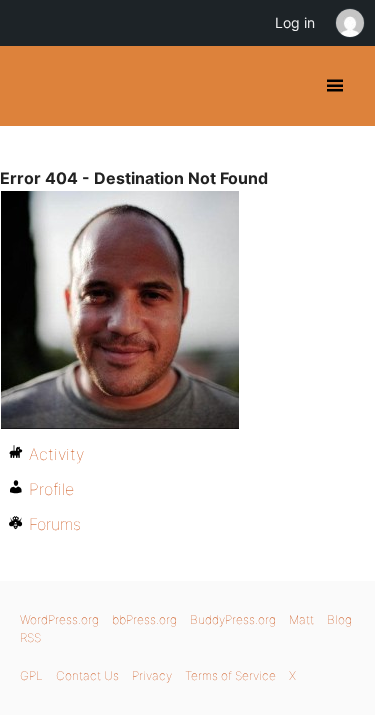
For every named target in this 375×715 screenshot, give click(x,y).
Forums (55, 524)
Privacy (152, 675)
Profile (51, 489)
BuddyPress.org (32, 86)
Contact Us (87, 675)
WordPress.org (59, 619)
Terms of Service (230, 675)
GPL (31, 675)
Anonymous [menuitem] (349, 23)
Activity (56, 454)
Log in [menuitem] (295, 22)
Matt (301, 619)
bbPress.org (144, 619)
